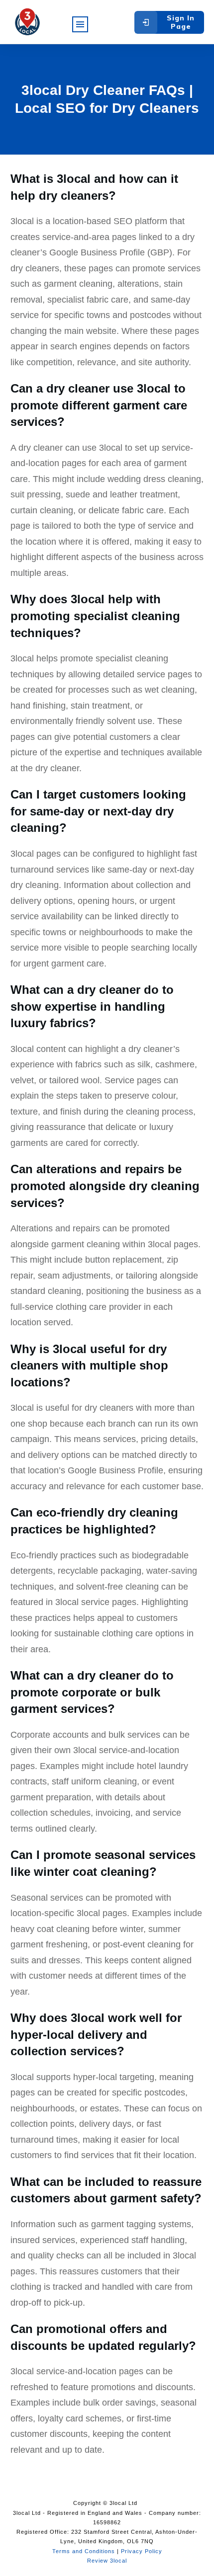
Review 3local (107, 2561)
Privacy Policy (142, 2551)
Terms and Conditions (84, 2551)
